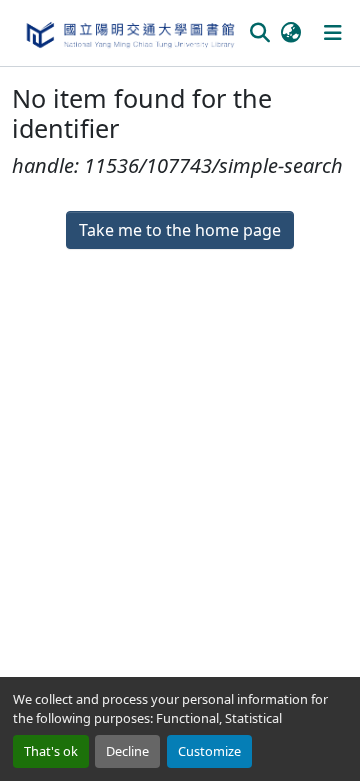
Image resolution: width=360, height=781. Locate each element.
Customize (209, 751)
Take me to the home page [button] (180, 230)
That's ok (51, 751)
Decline (127, 751)
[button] (129, 33)
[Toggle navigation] (333, 33)
